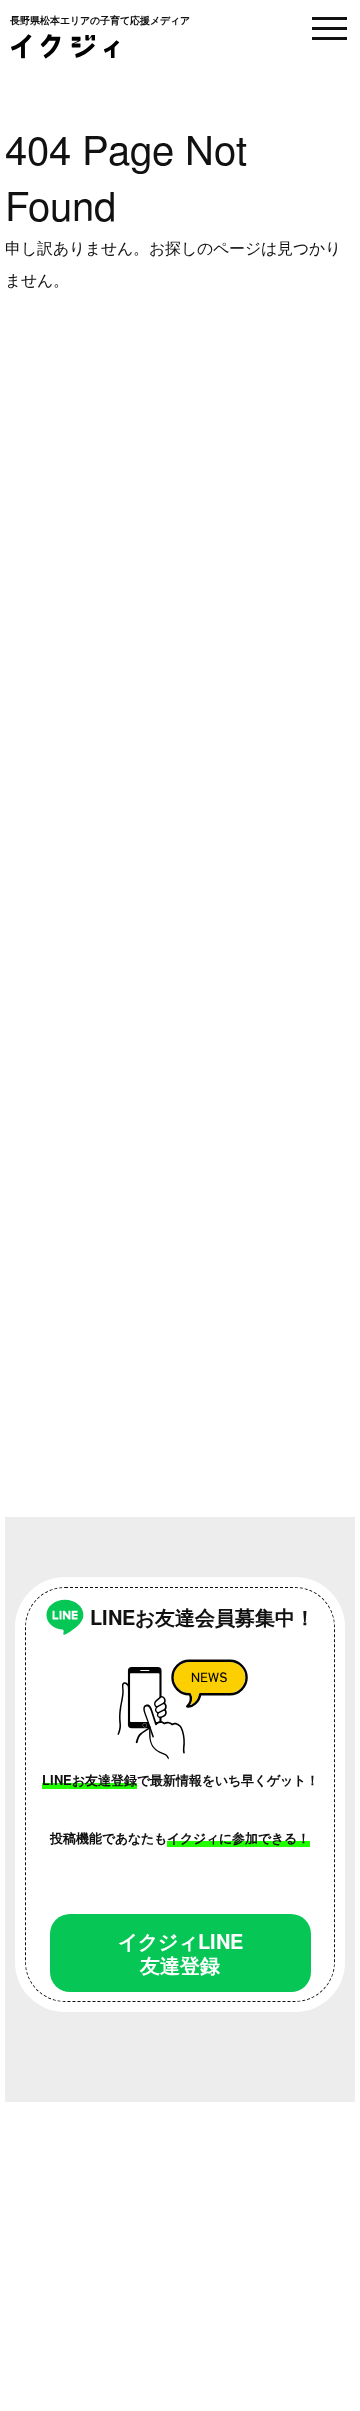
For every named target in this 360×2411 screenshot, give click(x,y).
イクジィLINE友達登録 (180, 1952)
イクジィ (65, 46)
